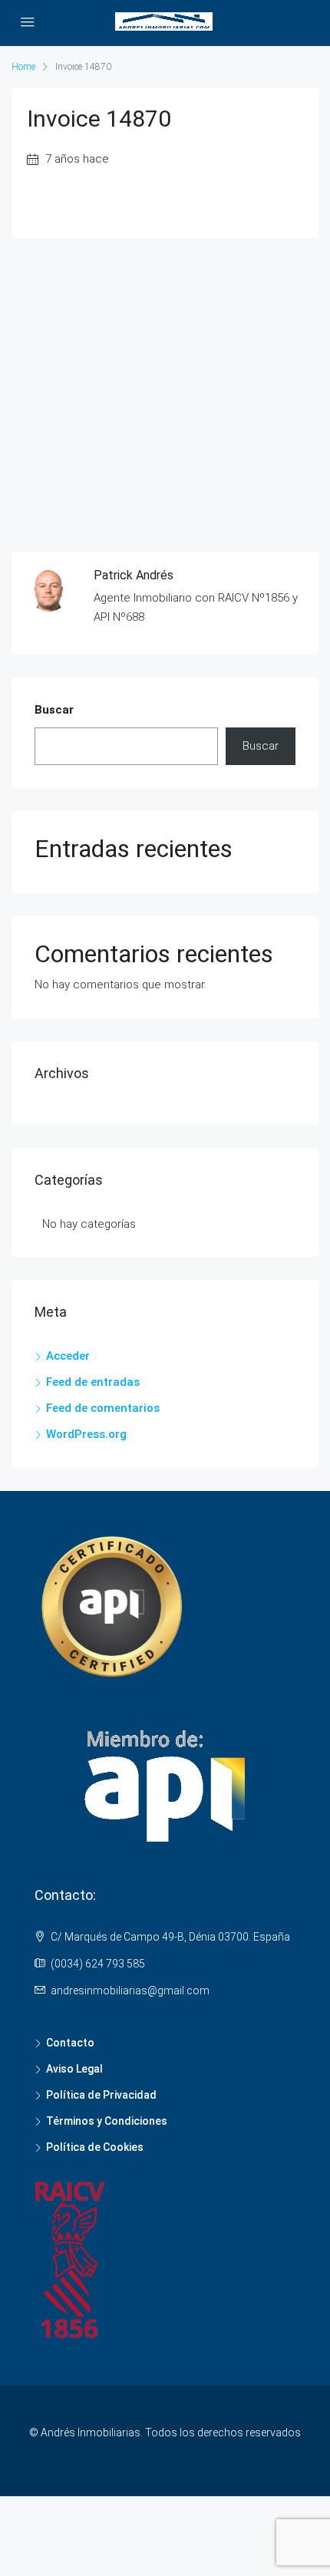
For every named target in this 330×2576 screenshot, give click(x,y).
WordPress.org (86, 1434)
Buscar (54, 710)
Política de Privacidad (101, 2095)
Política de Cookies (95, 2147)
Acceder (68, 1356)
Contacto (70, 2043)
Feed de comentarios (103, 1408)
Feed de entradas (93, 1382)
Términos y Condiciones (107, 2121)
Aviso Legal (74, 2069)
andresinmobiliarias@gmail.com (130, 1991)
